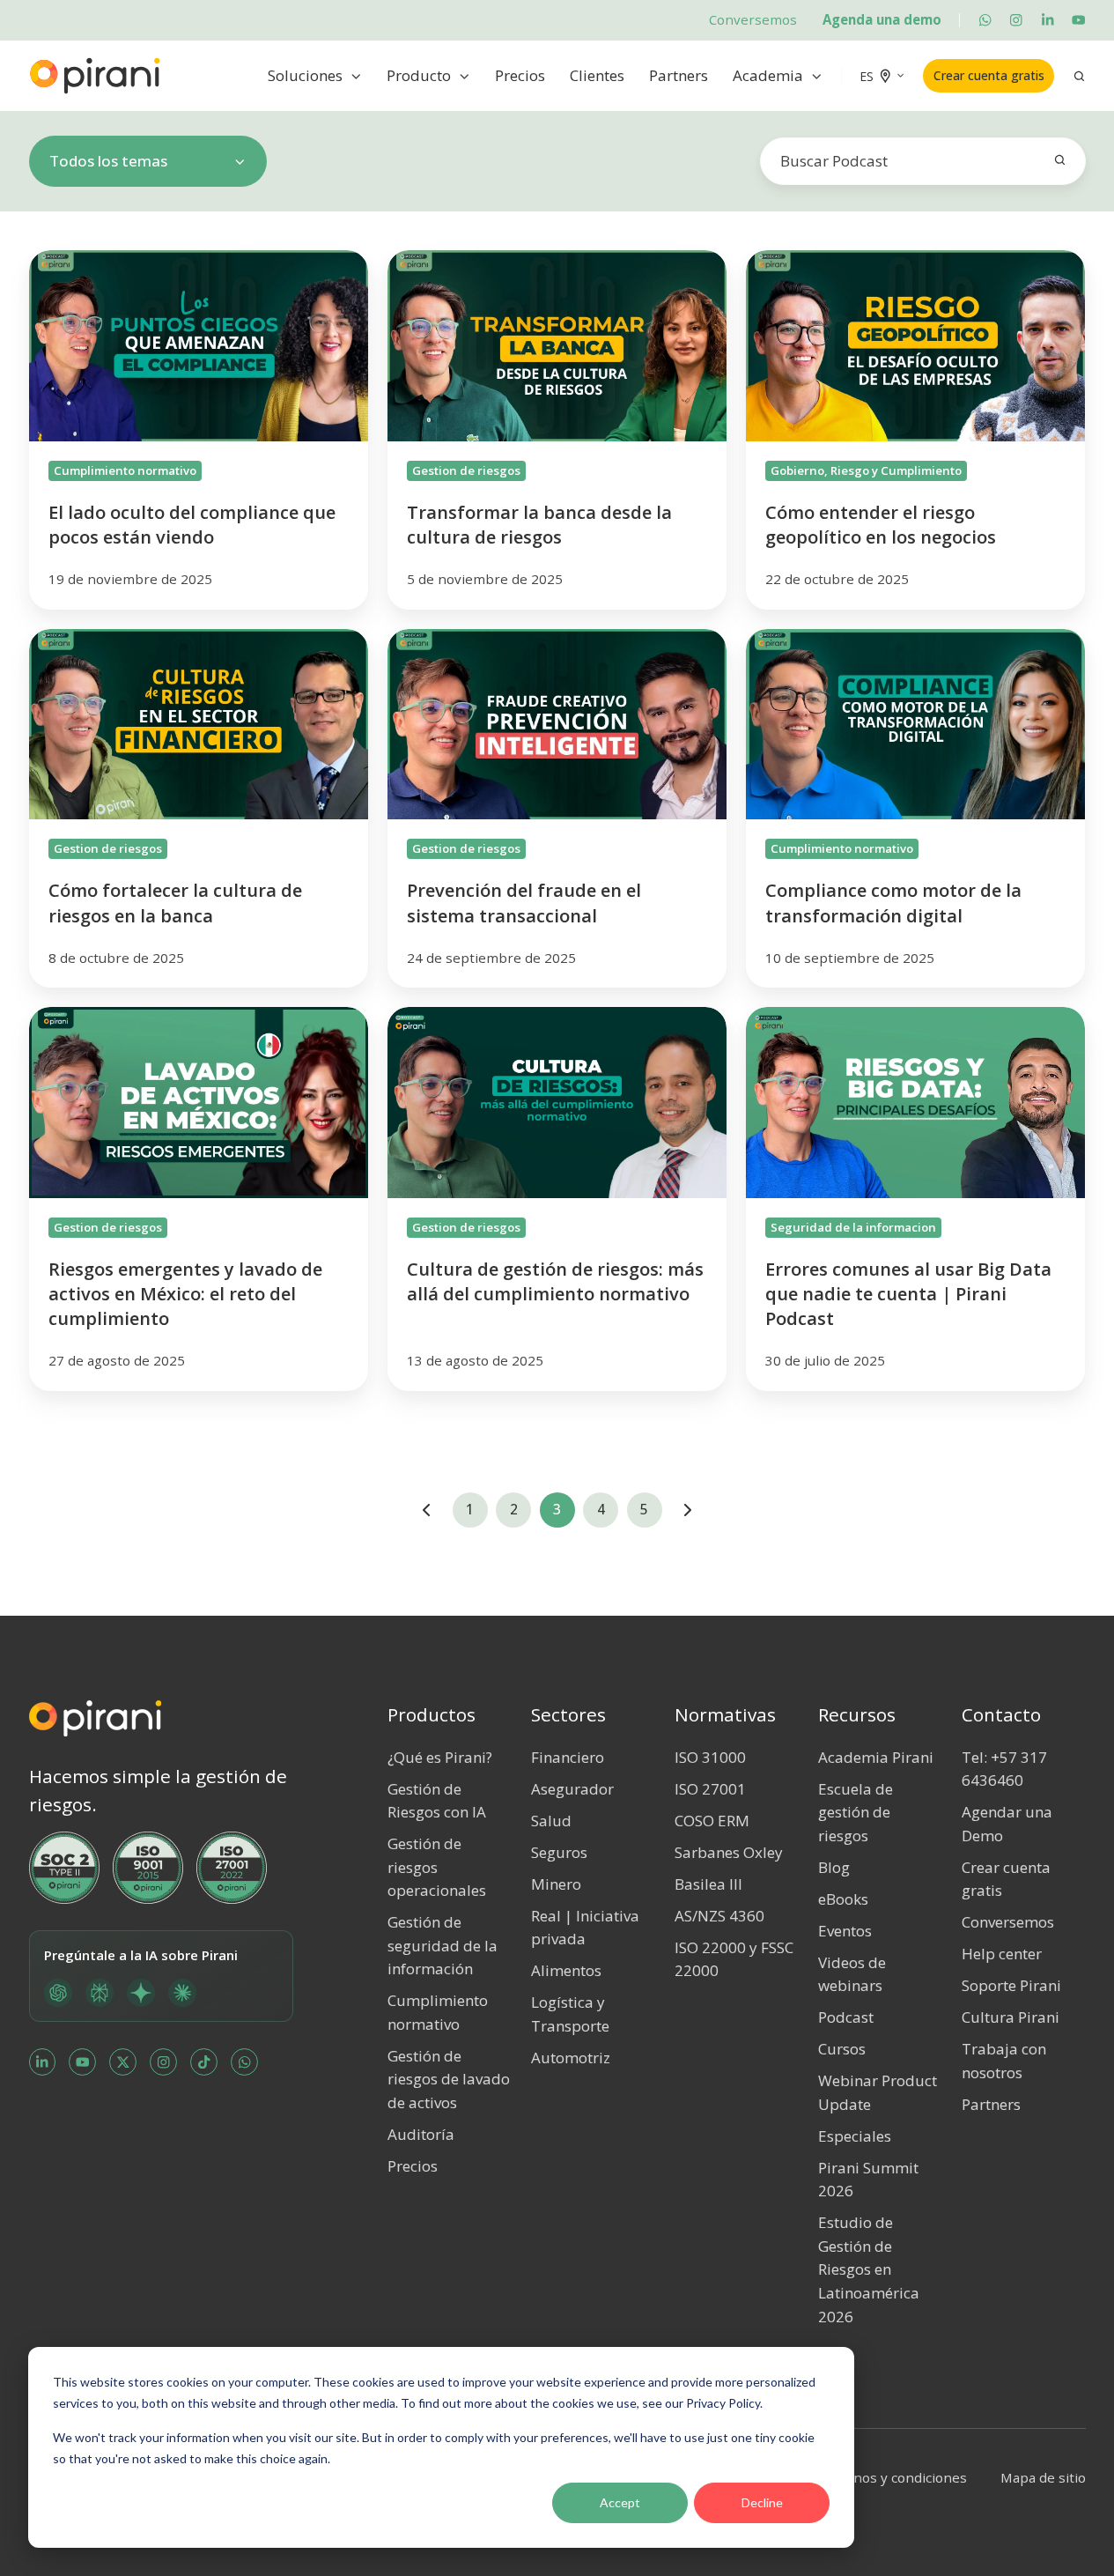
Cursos (842, 2049)
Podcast (846, 2017)
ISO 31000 (710, 1757)
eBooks (843, 1899)
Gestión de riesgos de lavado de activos (449, 2079)
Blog (834, 1867)
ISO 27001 (710, 1789)
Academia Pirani (876, 1757)
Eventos (845, 1931)
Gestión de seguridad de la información (443, 1945)
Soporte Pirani (1011, 1985)
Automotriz (571, 2058)
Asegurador (572, 1789)
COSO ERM (712, 1821)
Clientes (597, 75)
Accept (620, 2502)
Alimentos (566, 1970)
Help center (1002, 1954)
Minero (556, 1884)
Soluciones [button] (305, 75)
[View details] (985, 20)
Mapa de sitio (1043, 2477)
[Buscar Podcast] (1060, 160)
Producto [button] (419, 75)
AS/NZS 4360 (719, 1916)
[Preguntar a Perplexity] (100, 1993)
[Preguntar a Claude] (182, 1993)
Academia (768, 75)
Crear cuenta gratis (989, 75)
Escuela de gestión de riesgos (856, 1812)
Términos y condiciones (891, 2477)
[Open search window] (1079, 76)
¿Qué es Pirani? (440, 1757)
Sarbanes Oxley (729, 1852)
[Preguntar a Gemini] (141, 1993)
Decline (762, 2502)
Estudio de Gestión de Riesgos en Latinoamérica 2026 (869, 2269)
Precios (520, 75)
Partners (679, 75)
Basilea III (708, 1884)
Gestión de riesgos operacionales (437, 1867)
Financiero (568, 1757)
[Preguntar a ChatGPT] (58, 1993)
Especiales (855, 2136)
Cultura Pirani (1011, 2017)
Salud (551, 1821)
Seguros (559, 1852)
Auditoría (421, 2134)
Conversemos (753, 19)
